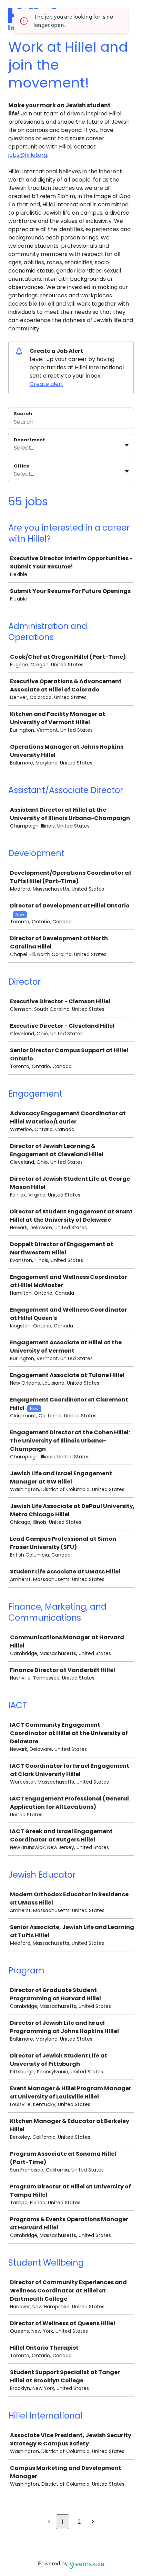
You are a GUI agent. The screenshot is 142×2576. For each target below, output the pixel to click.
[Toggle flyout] (127, 445)
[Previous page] (49, 2522)
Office (22, 466)
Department (29, 440)
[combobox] (14, 448)
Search (23, 414)
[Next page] (93, 2522)
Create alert (47, 384)
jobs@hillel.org (28, 155)
